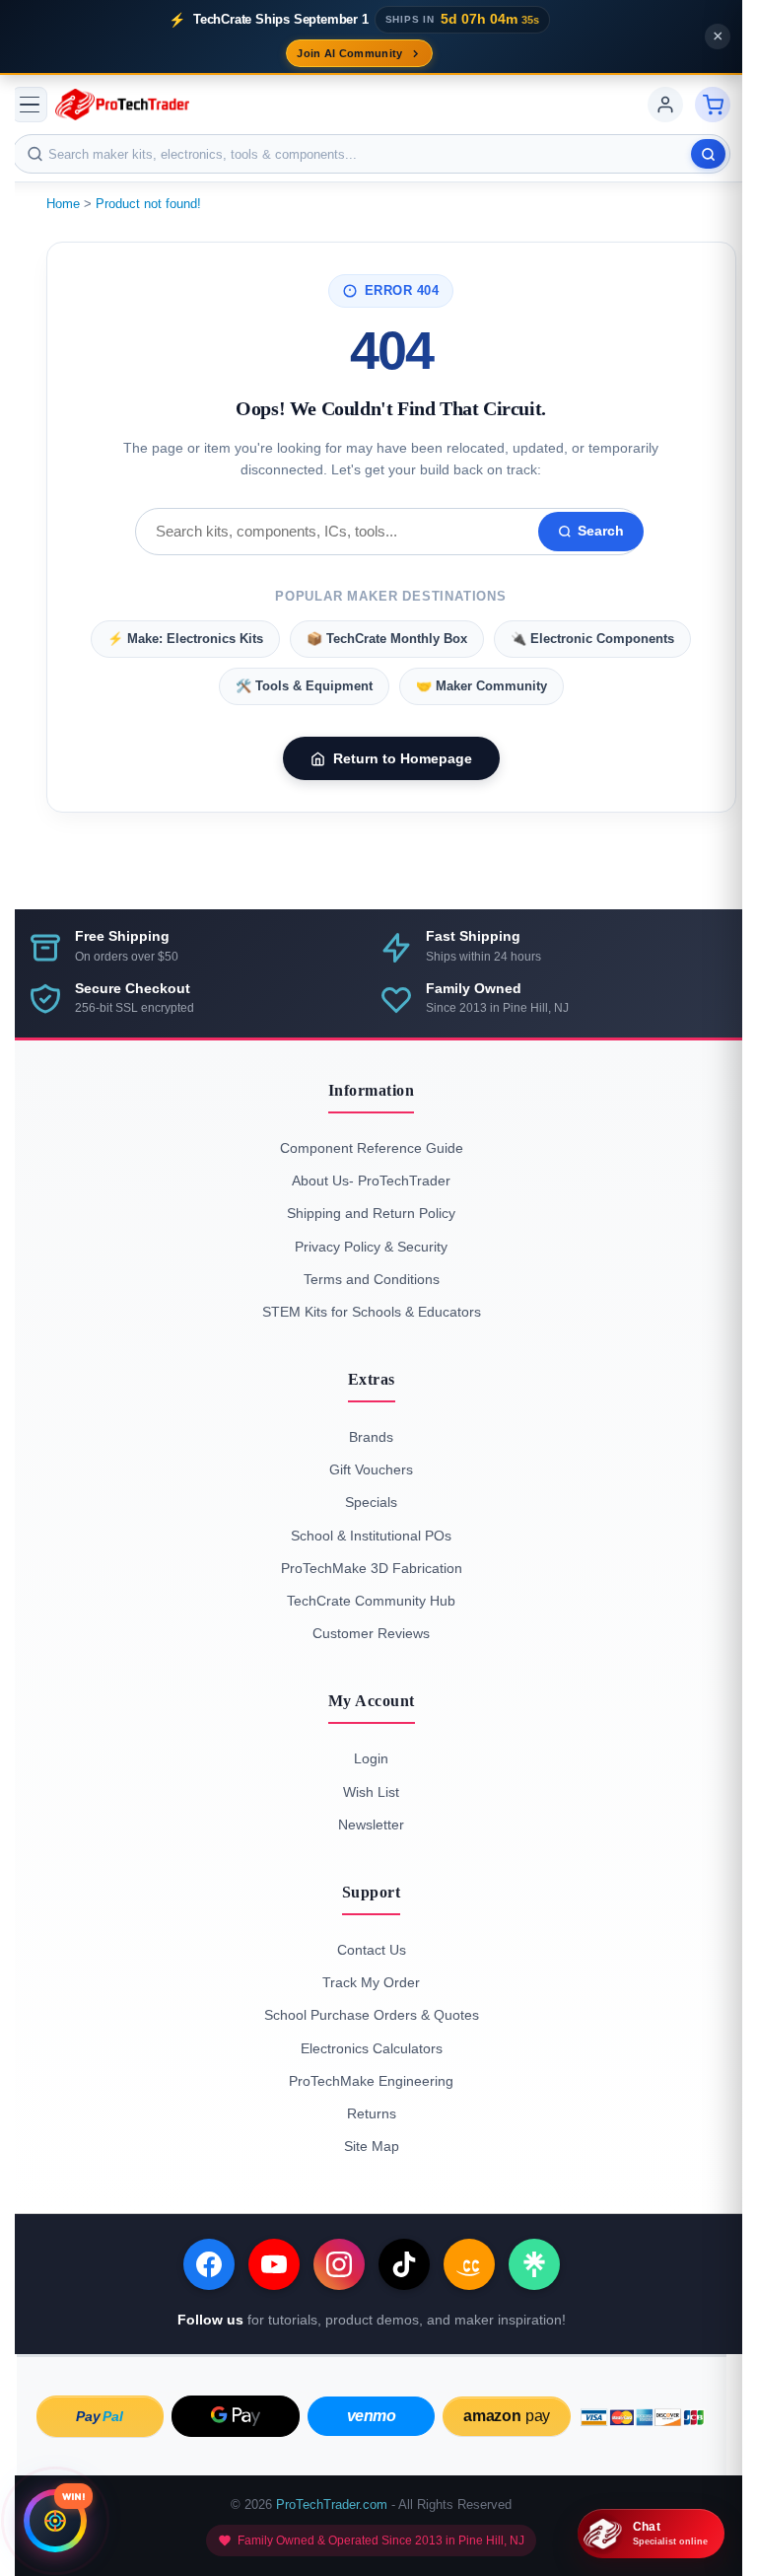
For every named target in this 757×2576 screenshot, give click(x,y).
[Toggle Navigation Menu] (30, 105)
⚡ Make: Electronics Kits (185, 639)
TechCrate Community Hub (371, 1601)
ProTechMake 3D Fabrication (372, 1568)
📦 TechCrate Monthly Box (387, 639)
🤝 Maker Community (482, 686)
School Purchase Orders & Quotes (372, 2015)
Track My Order (371, 1982)
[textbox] (371, 154)
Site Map (372, 2146)
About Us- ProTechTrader (371, 1181)
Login (371, 1758)
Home (63, 204)
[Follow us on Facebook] (209, 2264)
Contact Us (372, 1950)
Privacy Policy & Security (371, 1247)
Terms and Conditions (372, 1279)
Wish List (371, 1792)
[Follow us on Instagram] (339, 2264)
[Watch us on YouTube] (274, 2264)
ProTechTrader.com (332, 2504)
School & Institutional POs (371, 1536)
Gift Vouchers (371, 1469)
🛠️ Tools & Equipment (304, 686)
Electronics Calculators (372, 2048)
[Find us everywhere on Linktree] (534, 2264)
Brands (371, 1437)
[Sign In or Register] (665, 105)
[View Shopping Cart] (713, 105)
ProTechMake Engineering (371, 2081)
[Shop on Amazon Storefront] (469, 2264)
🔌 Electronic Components (592, 639)
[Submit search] (708, 154)
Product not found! (148, 204)
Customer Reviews (371, 1633)
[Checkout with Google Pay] (236, 2416)
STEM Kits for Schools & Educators (372, 1312)
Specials (371, 1502)
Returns (372, 2113)
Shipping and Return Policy (371, 1213)
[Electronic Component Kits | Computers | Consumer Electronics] (122, 105)
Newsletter (371, 1825)
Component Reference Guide (372, 1148)
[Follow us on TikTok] (404, 2264)
